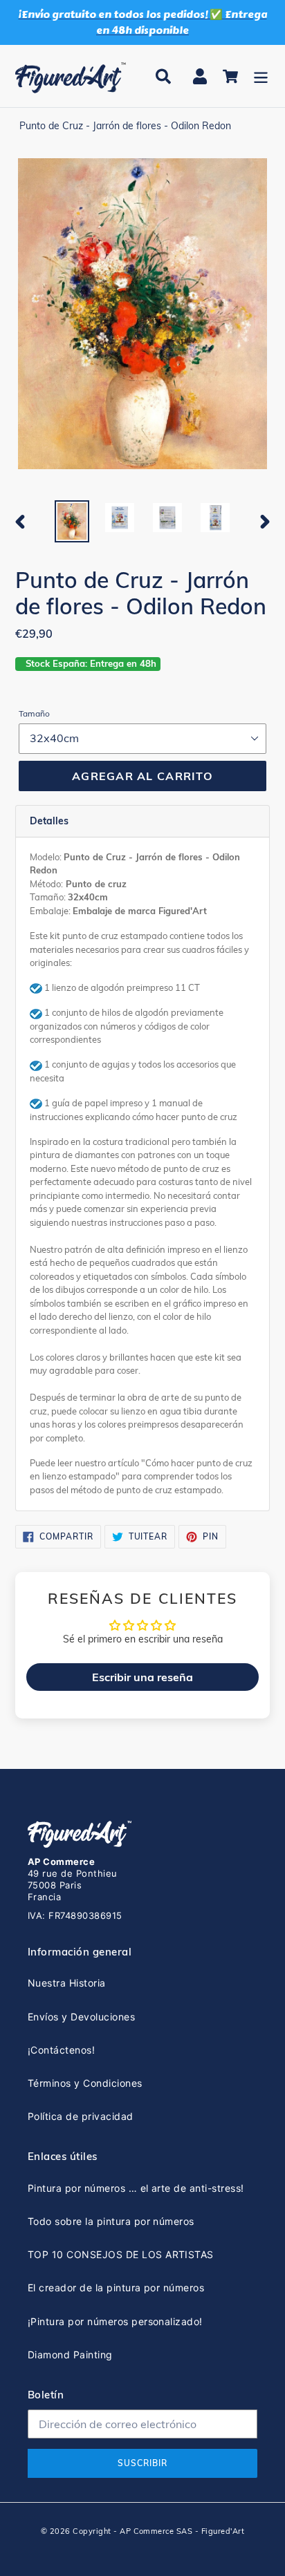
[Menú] (261, 76)
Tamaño (34, 713)
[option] (72, 521)
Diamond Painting (70, 2355)
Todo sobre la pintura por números (111, 2221)
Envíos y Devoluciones (81, 2017)
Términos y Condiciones (85, 2083)
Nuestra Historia (67, 1983)
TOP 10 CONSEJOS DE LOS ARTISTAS (121, 2254)
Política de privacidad (81, 2116)
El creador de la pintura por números (116, 2288)
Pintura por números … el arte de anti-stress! (136, 2188)
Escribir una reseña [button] (142, 1677)
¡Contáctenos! (61, 2050)
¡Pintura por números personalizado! (115, 2321)
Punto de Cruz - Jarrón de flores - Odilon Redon (125, 126)
